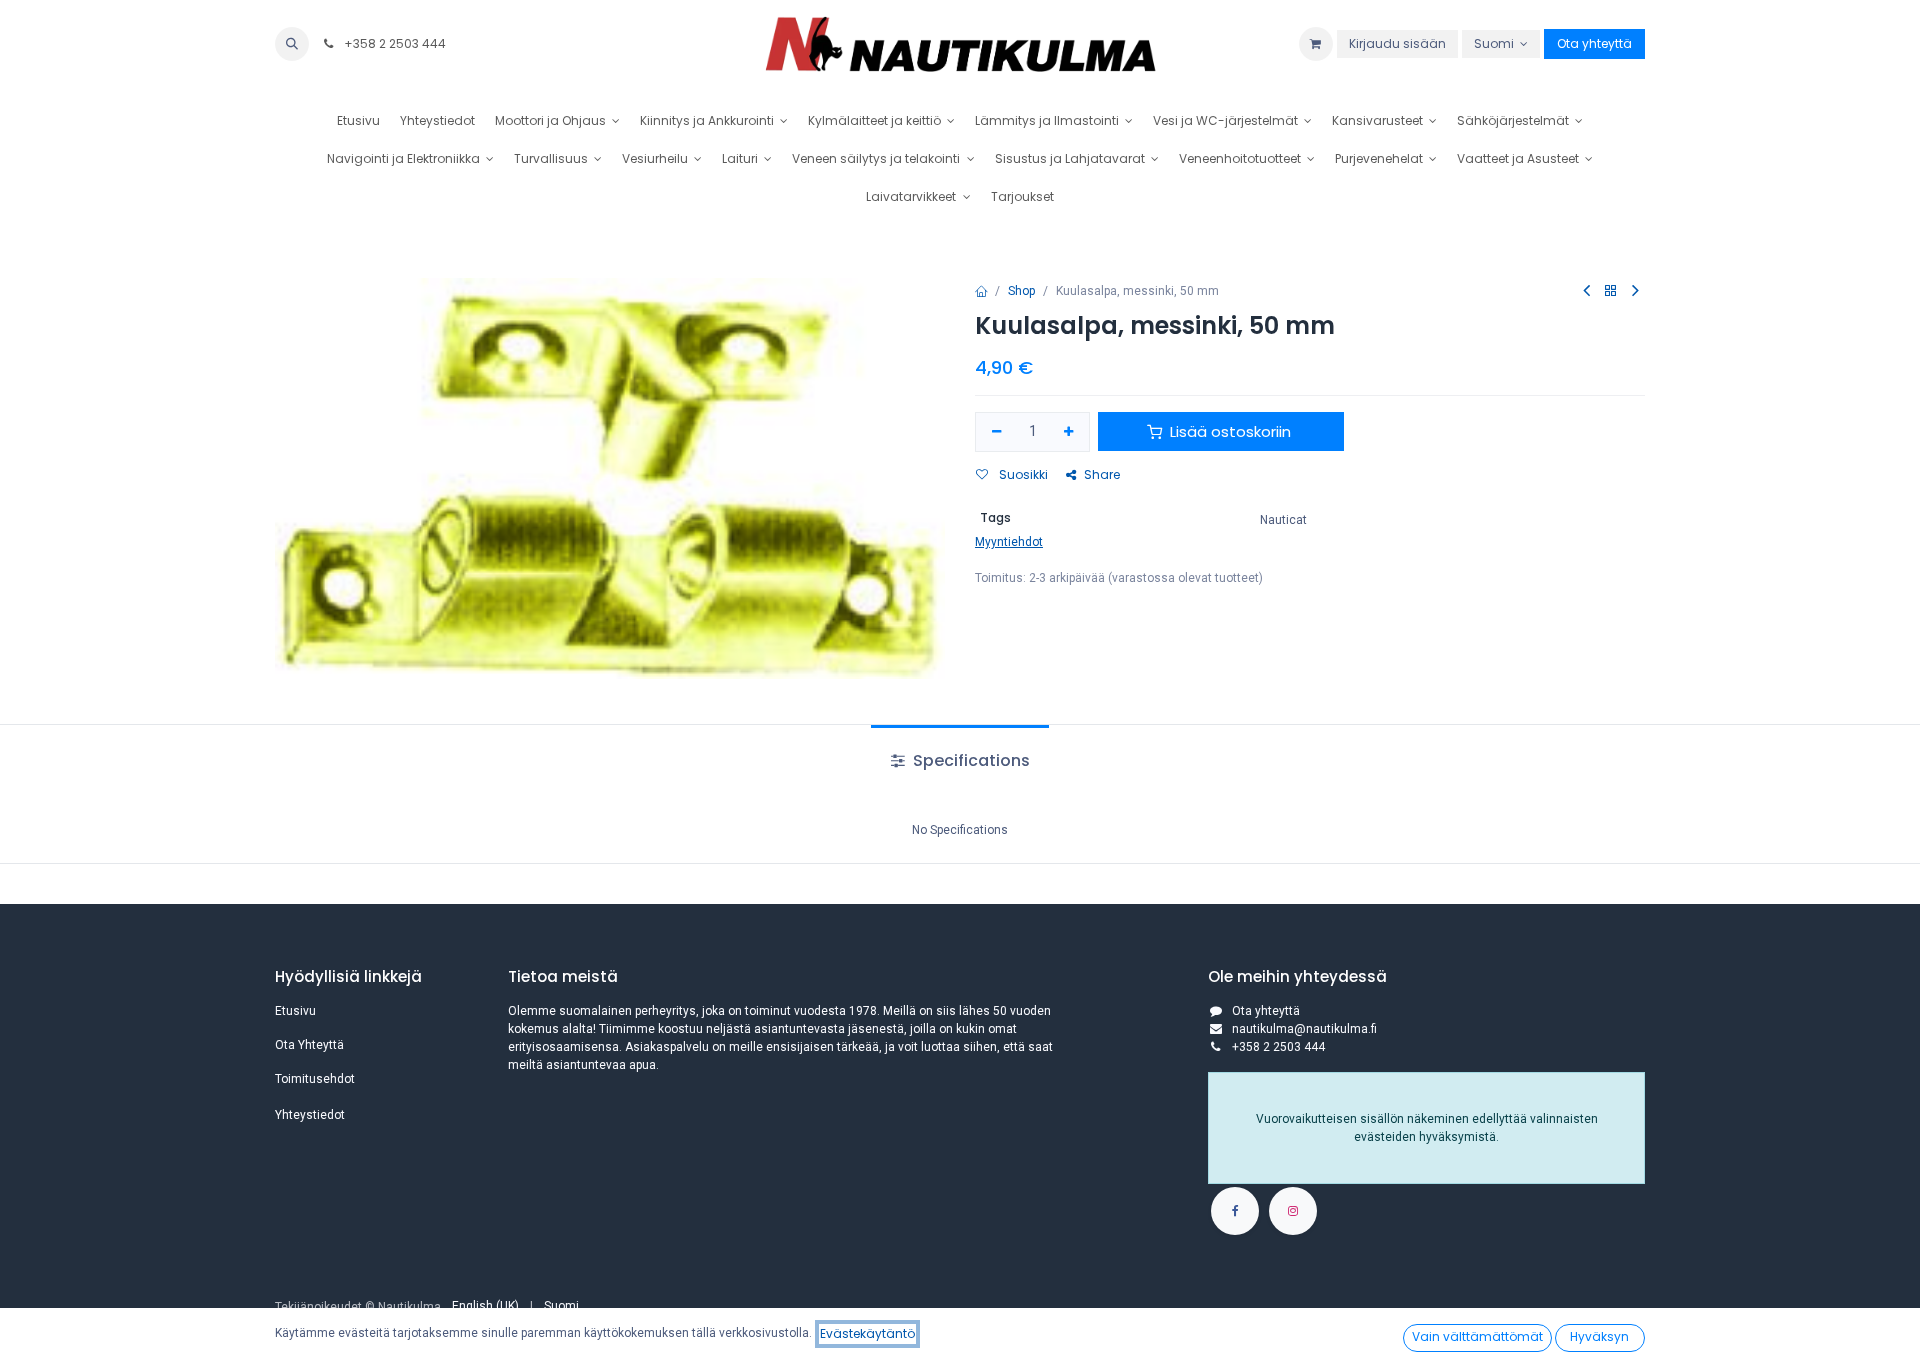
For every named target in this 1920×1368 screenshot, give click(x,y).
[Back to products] (1611, 291)
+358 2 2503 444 (393, 43)
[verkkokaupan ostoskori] (1316, 44)
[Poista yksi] (996, 432)
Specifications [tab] (969, 760)
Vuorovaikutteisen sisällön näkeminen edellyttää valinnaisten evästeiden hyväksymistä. (1427, 1128)
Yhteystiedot (310, 1115)
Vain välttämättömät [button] (1477, 1336)
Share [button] (1102, 474)
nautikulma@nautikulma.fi (1304, 1029)
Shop (1021, 291)
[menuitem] (358, 121)
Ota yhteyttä (1594, 43)
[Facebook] (1235, 1211)
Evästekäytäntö (867, 1333)
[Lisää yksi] (1069, 432)
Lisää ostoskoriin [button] (1230, 431)
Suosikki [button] (1022, 474)
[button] (292, 44)
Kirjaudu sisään (1397, 43)
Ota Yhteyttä (309, 1045)
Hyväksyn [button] (1599, 1336)
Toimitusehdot (315, 1079)
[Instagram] (1293, 1211)
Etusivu (295, 1011)
